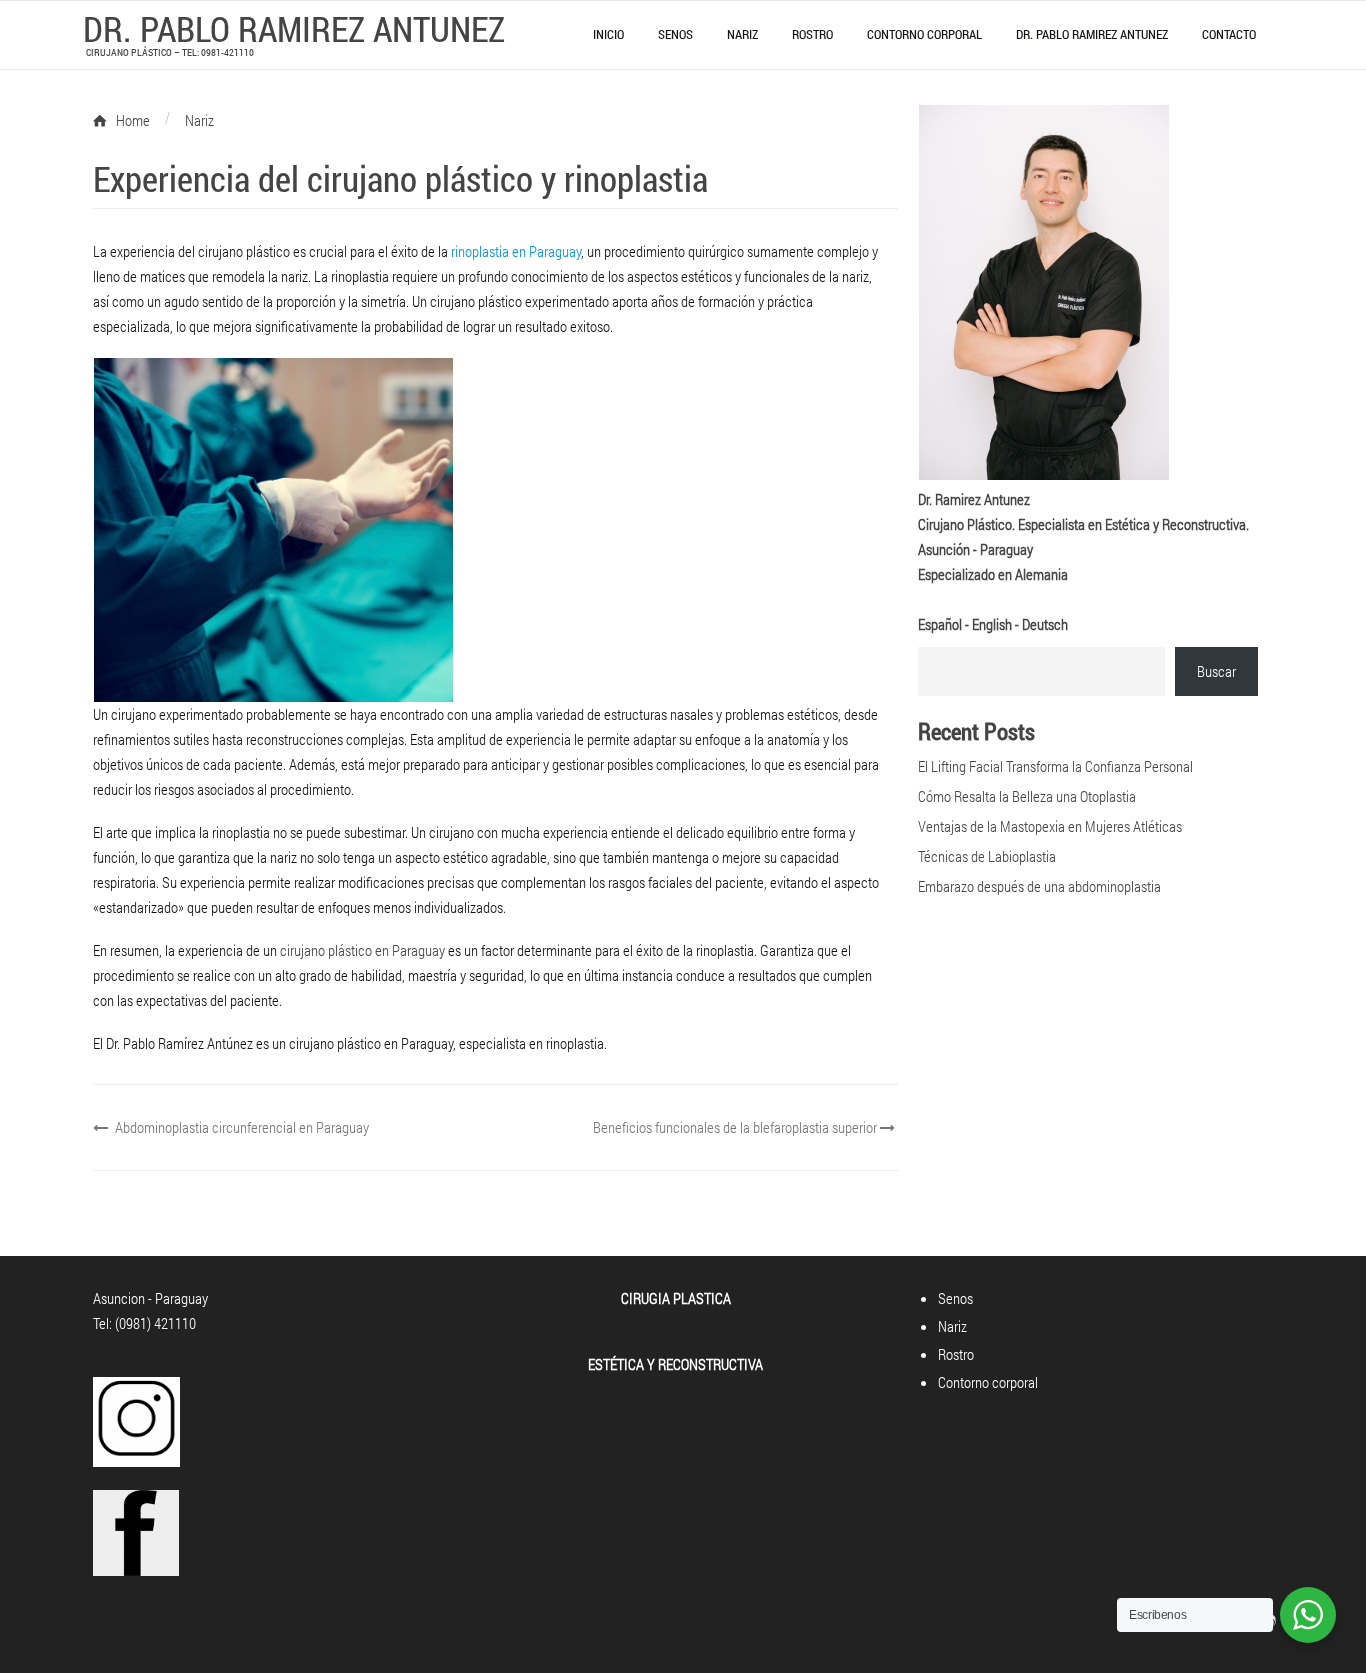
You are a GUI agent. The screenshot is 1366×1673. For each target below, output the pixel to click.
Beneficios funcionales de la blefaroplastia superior (736, 1127)
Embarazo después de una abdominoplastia (1039, 886)
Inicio (608, 34)
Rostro (812, 34)
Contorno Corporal (924, 34)
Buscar (1216, 671)
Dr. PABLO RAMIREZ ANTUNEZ (294, 28)
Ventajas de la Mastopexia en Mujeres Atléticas (1050, 826)
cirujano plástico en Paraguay (362, 950)
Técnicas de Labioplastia (987, 856)
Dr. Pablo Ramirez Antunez (1092, 34)
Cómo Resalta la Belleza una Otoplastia (1027, 796)
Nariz (742, 34)
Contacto (1229, 34)
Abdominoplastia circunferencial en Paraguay (240, 1127)
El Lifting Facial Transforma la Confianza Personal (1055, 766)
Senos (675, 34)
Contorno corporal (988, 1382)
